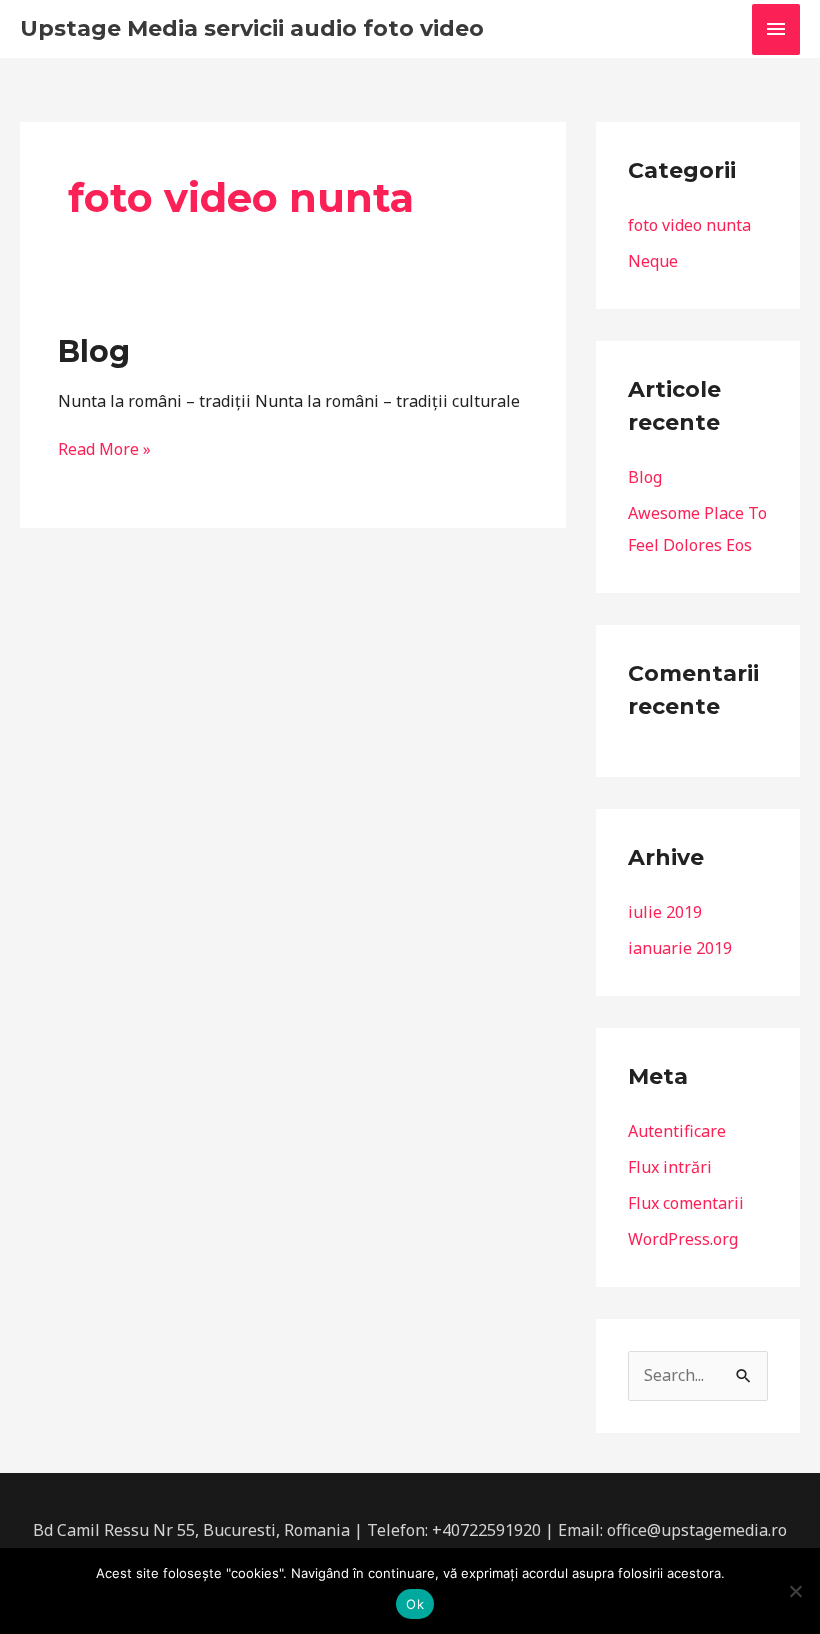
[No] (795, 1591)
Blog (94, 351)
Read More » (104, 449)
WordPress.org (683, 1239)
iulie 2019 (665, 912)
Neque (653, 261)
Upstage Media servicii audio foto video (252, 28)
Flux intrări (670, 1167)
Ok (415, 1604)
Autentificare (677, 1131)
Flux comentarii (686, 1203)
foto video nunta (689, 225)
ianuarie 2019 (680, 948)
